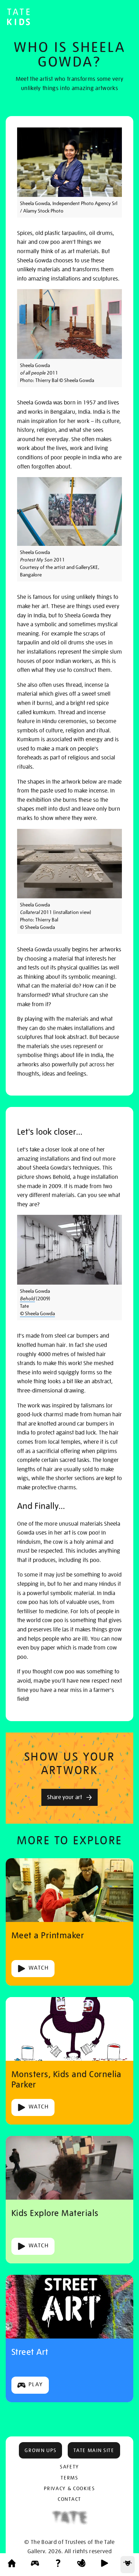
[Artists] (128, 2565)
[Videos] (104, 2565)
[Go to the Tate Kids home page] (19, 18)
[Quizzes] (58, 2565)
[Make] (81, 2565)
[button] (40, 2450)
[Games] (35, 2565)
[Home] (12, 2565)
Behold (27, 1299)
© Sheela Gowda (37, 1313)
